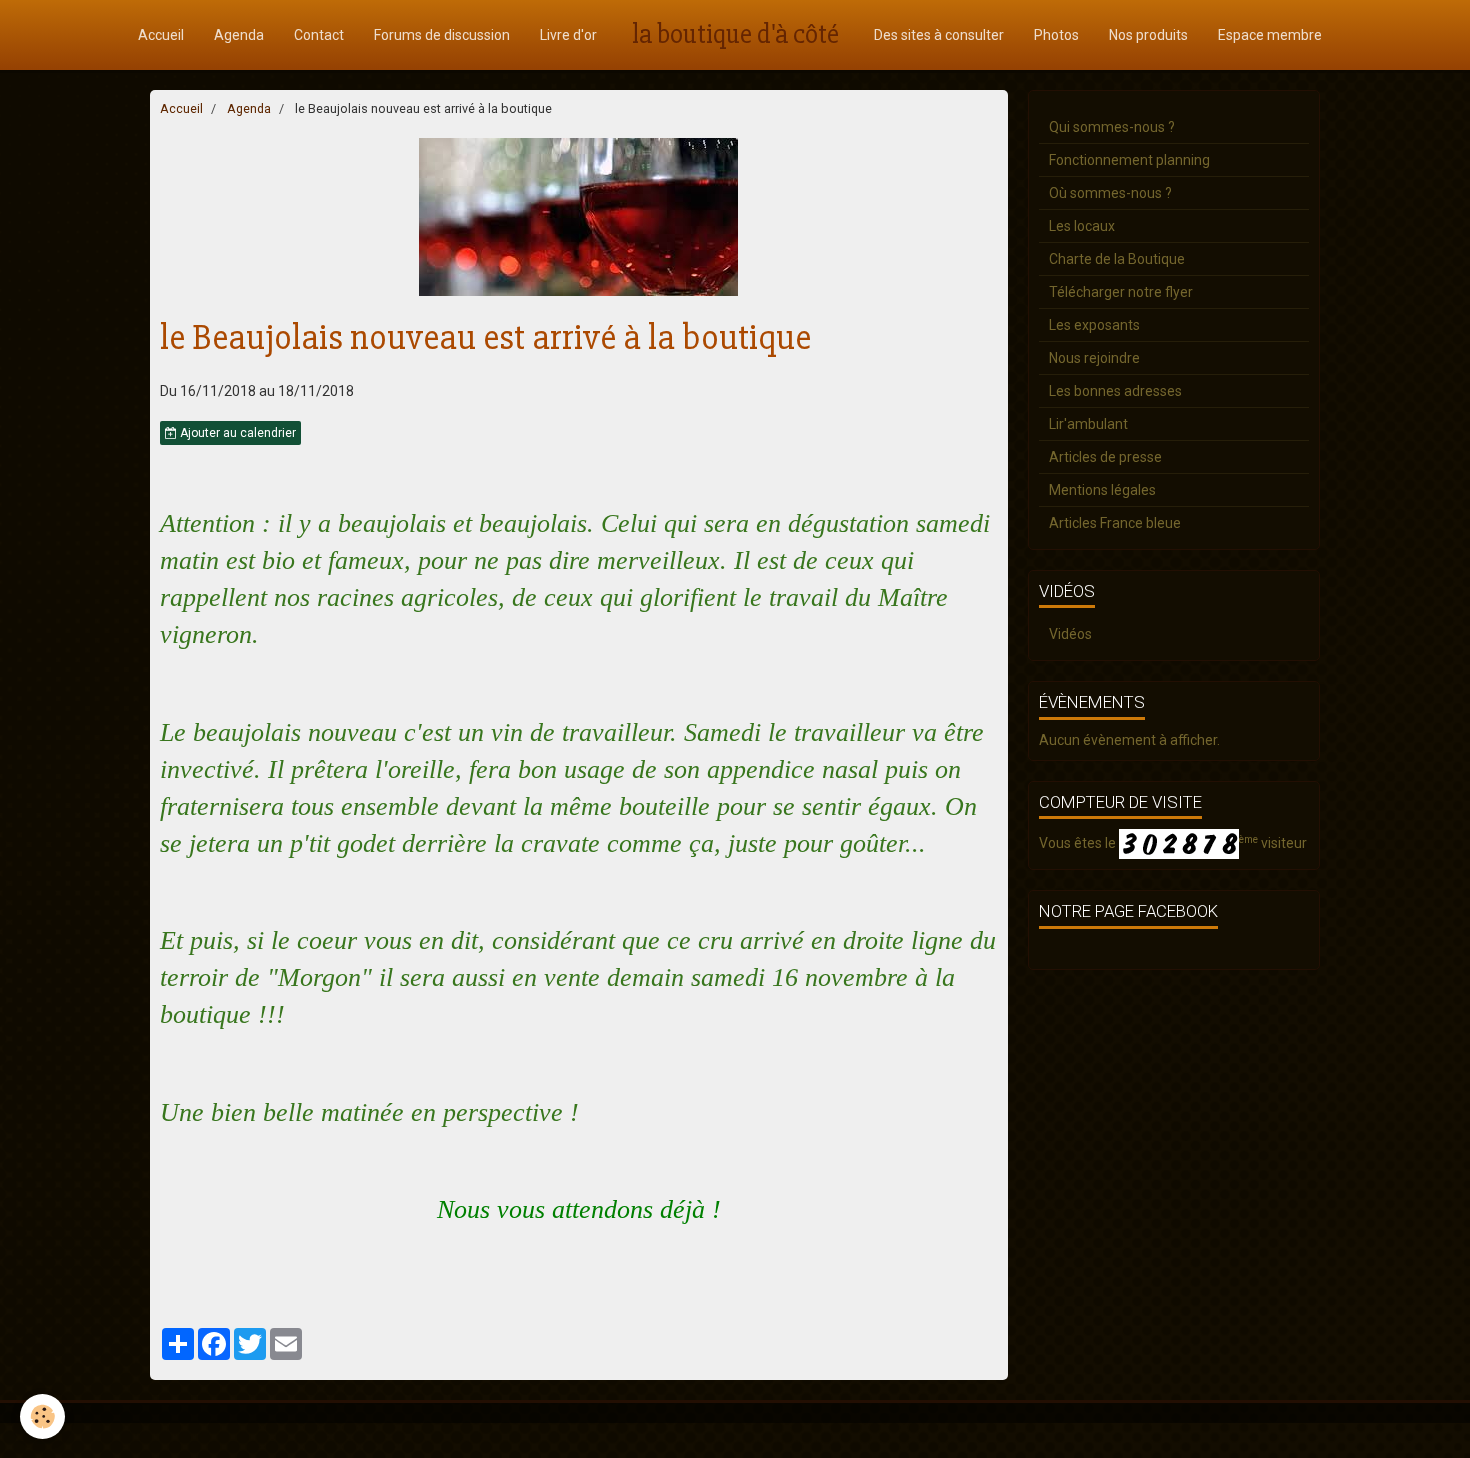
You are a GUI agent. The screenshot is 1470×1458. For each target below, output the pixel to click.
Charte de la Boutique (1117, 259)
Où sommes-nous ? (1110, 193)
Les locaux (1082, 226)
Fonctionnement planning (1129, 160)
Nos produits (1148, 35)
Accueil (161, 35)
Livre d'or (568, 35)
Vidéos (1070, 634)
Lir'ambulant (1088, 424)
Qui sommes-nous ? (1112, 127)
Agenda (239, 35)
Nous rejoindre (1094, 358)
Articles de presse (1105, 457)
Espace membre (1270, 35)
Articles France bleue (1115, 523)
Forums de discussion (442, 35)
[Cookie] (42, 1416)
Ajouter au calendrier (236, 433)
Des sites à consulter (939, 35)
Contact (319, 35)
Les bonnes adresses (1115, 391)
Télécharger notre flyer (1121, 292)
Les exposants (1094, 325)
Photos (1056, 35)
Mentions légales (1102, 490)
